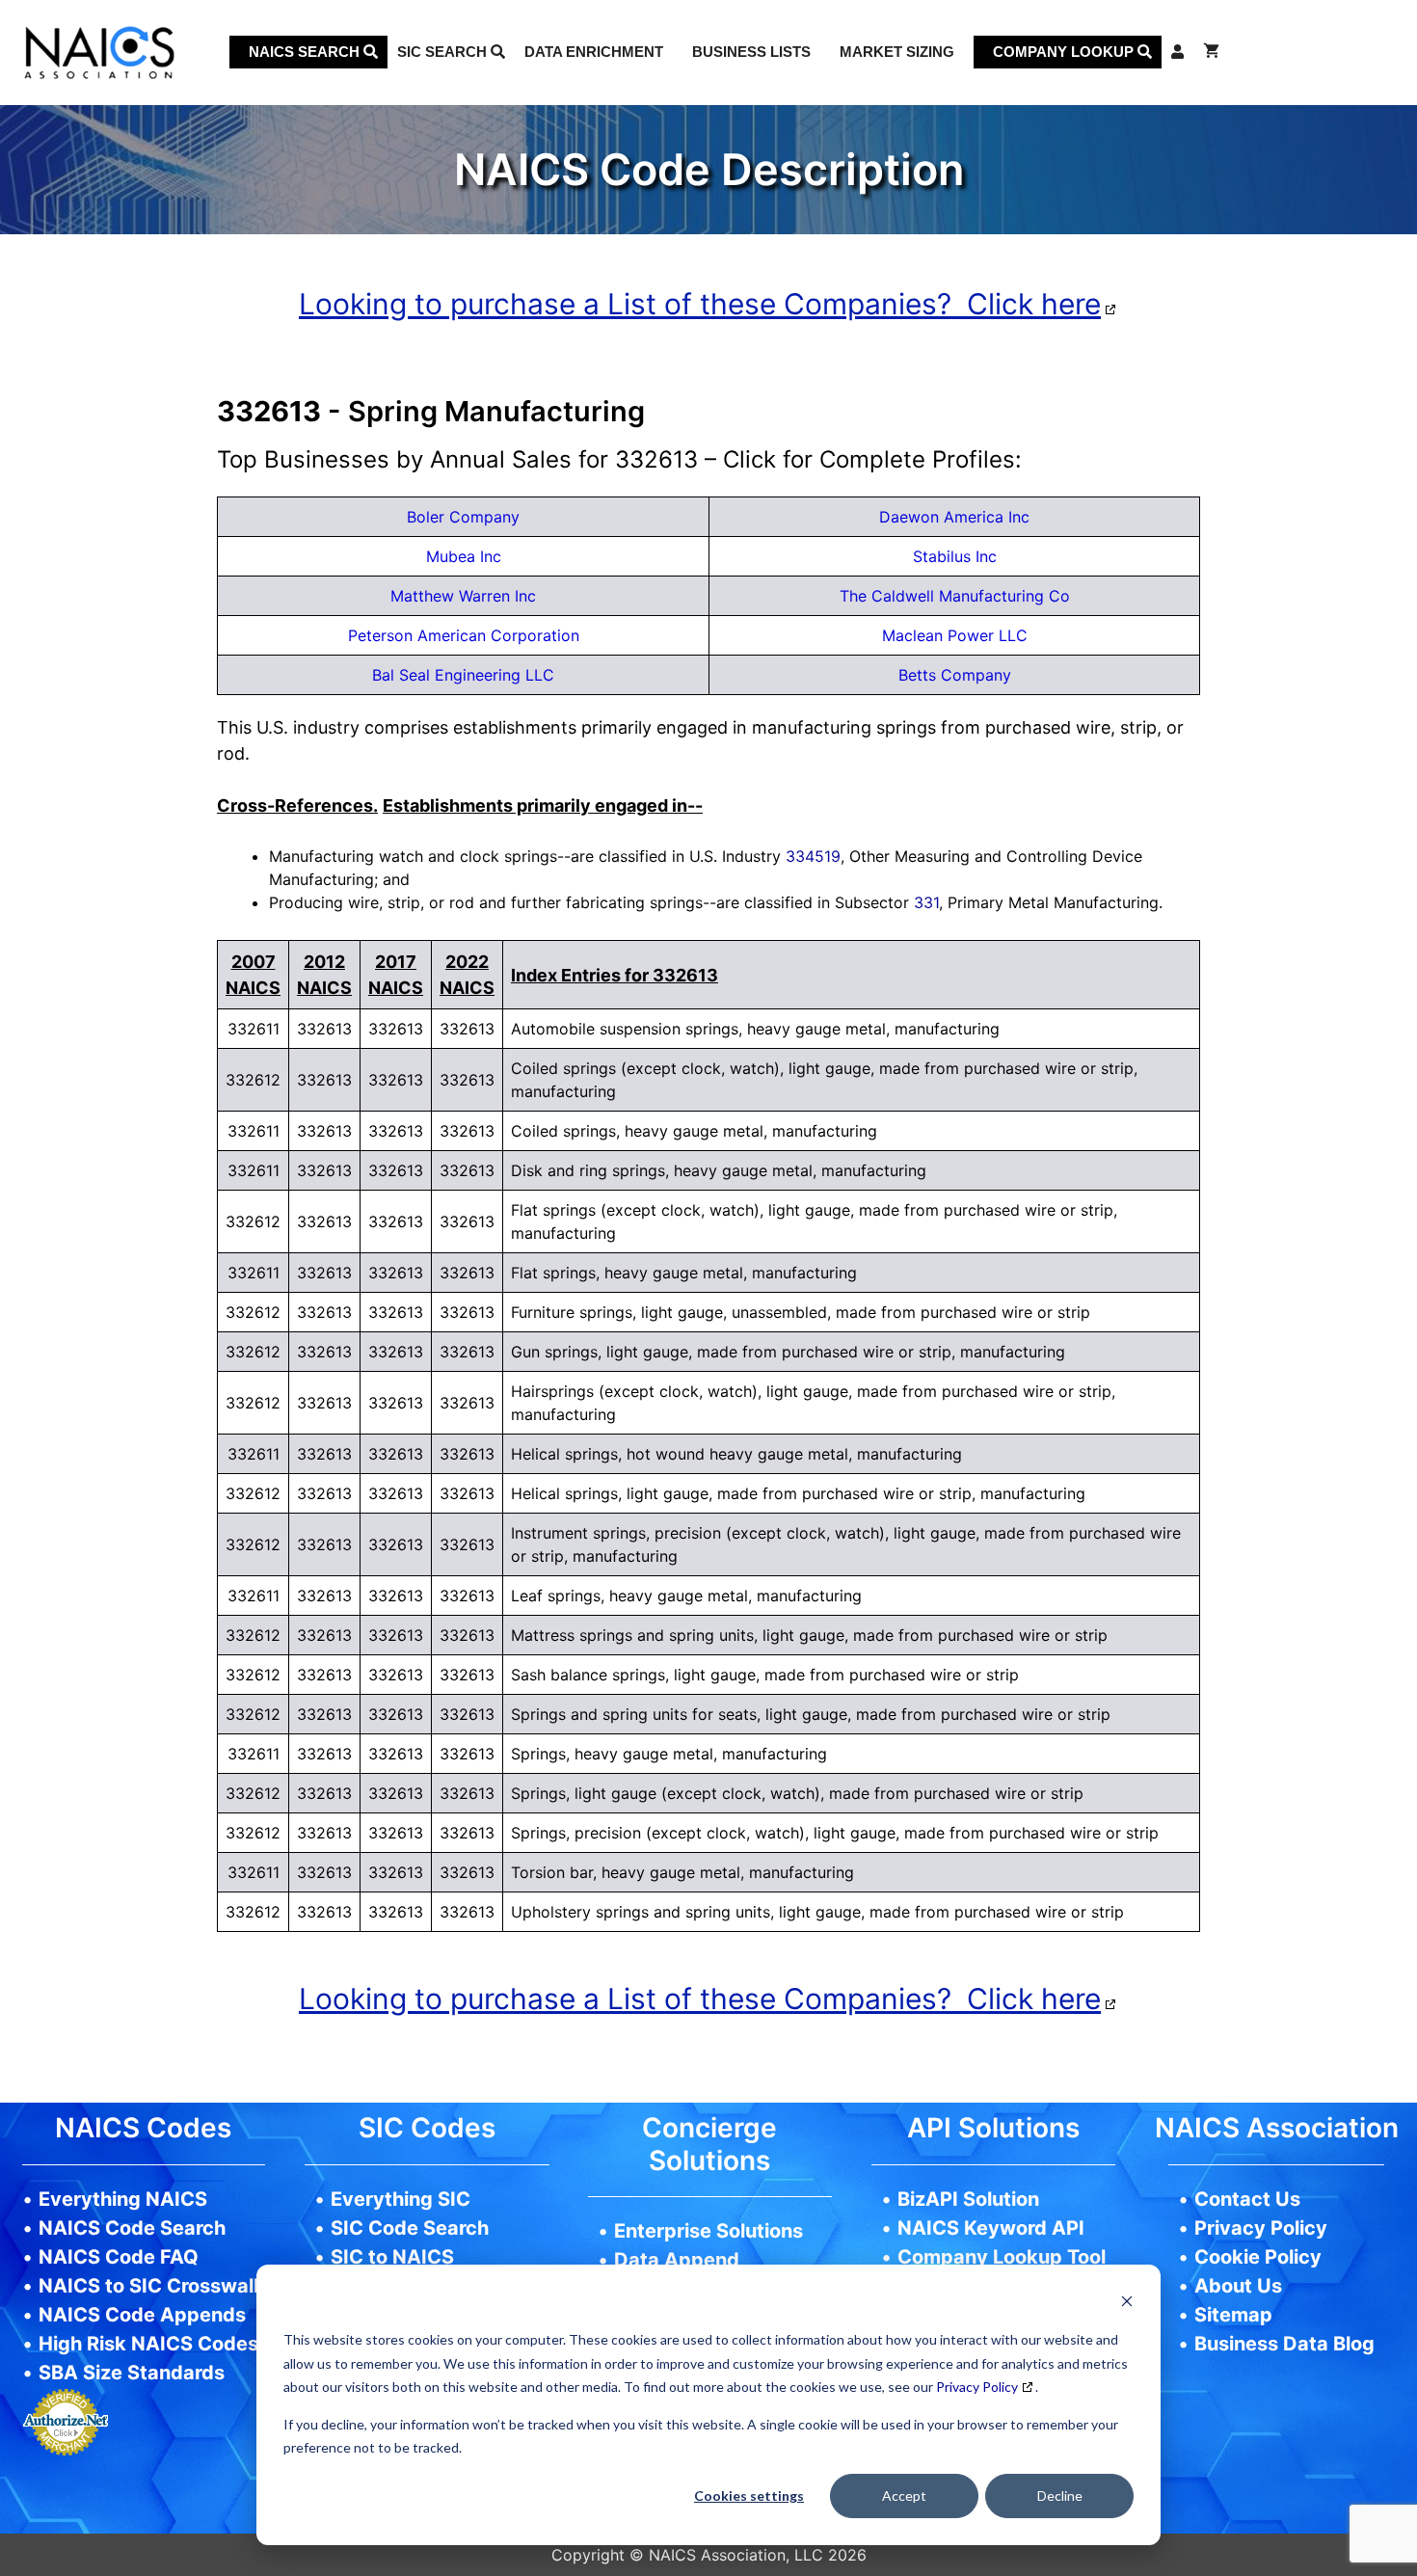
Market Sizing (897, 52)
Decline (1060, 2495)
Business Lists (751, 52)
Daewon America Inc (954, 517)
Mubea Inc (464, 556)
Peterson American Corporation (464, 635)
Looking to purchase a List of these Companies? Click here (700, 304)
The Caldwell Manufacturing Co (955, 596)
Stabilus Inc (955, 556)
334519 (813, 856)
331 (926, 902)
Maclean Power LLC (955, 635)
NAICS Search (306, 52)
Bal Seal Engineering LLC (463, 675)
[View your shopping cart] (1211, 52)
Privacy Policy (977, 2387)
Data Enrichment (594, 52)
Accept (904, 2495)
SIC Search (444, 52)
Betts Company (955, 675)
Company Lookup (1065, 52)
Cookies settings (749, 2495)
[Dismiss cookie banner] (1127, 2304)
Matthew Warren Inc (463, 596)
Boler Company (463, 517)
